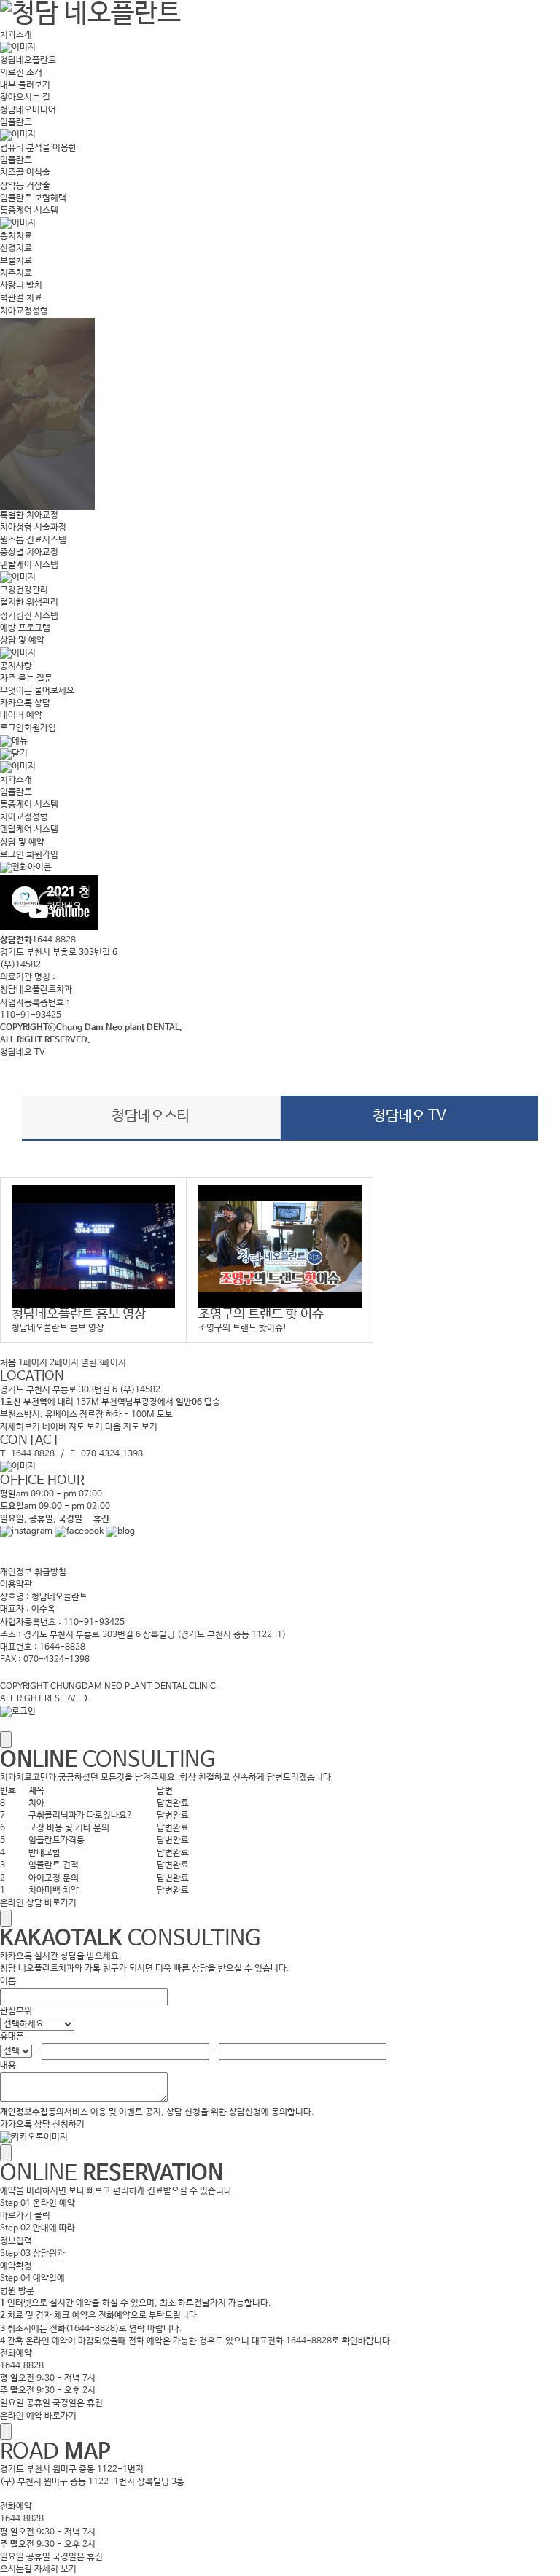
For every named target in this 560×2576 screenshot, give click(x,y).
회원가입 (40, 728)
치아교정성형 (24, 311)
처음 (8, 1363)
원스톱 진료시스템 (33, 540)
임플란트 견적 (54, 1865)
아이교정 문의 (54, 1878)
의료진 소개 (21, 73)
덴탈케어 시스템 (29, 565)
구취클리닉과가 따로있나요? (81, 1816)
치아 (36, 1803)
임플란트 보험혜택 (33, 198)
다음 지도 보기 (131, 1427)
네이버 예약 (21, 716)
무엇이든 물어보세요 (37, 691)
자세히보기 (20, 1427)
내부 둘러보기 (25, 85)
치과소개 (16, 35)
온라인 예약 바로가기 (38, 2416)
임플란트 (16, 122)
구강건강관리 (24, 590)
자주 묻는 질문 (26, 679)
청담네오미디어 (28, 110)
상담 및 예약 (22, 641)
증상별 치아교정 (29, 553)
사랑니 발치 (21, 286)
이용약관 (16, 1585)
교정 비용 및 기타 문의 (69, 1828)
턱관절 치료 (21, 298)
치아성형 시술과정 (33, 528)
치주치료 (16, 273)
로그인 (12, 728)
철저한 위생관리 (29, 603)
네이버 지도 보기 (73, 1427)
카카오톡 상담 (25, 703)
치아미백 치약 (54, 1891)
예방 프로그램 (25, 628)
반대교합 (44, 1853)
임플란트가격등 (57, 1841)
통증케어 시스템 (29, 211)
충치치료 (16, 236)
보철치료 (16, 261)
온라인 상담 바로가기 (38, 1903)
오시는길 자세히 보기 (38, 2569)
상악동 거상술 (25, 186)
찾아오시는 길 (25, 98)
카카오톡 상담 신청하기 (42, 2125)
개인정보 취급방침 (33, 1572)
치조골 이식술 (25, 173)
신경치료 (16, 249)
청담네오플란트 (28, 61)
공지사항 (16, 666)
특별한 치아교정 (29, 515)
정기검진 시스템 (29, 616)
